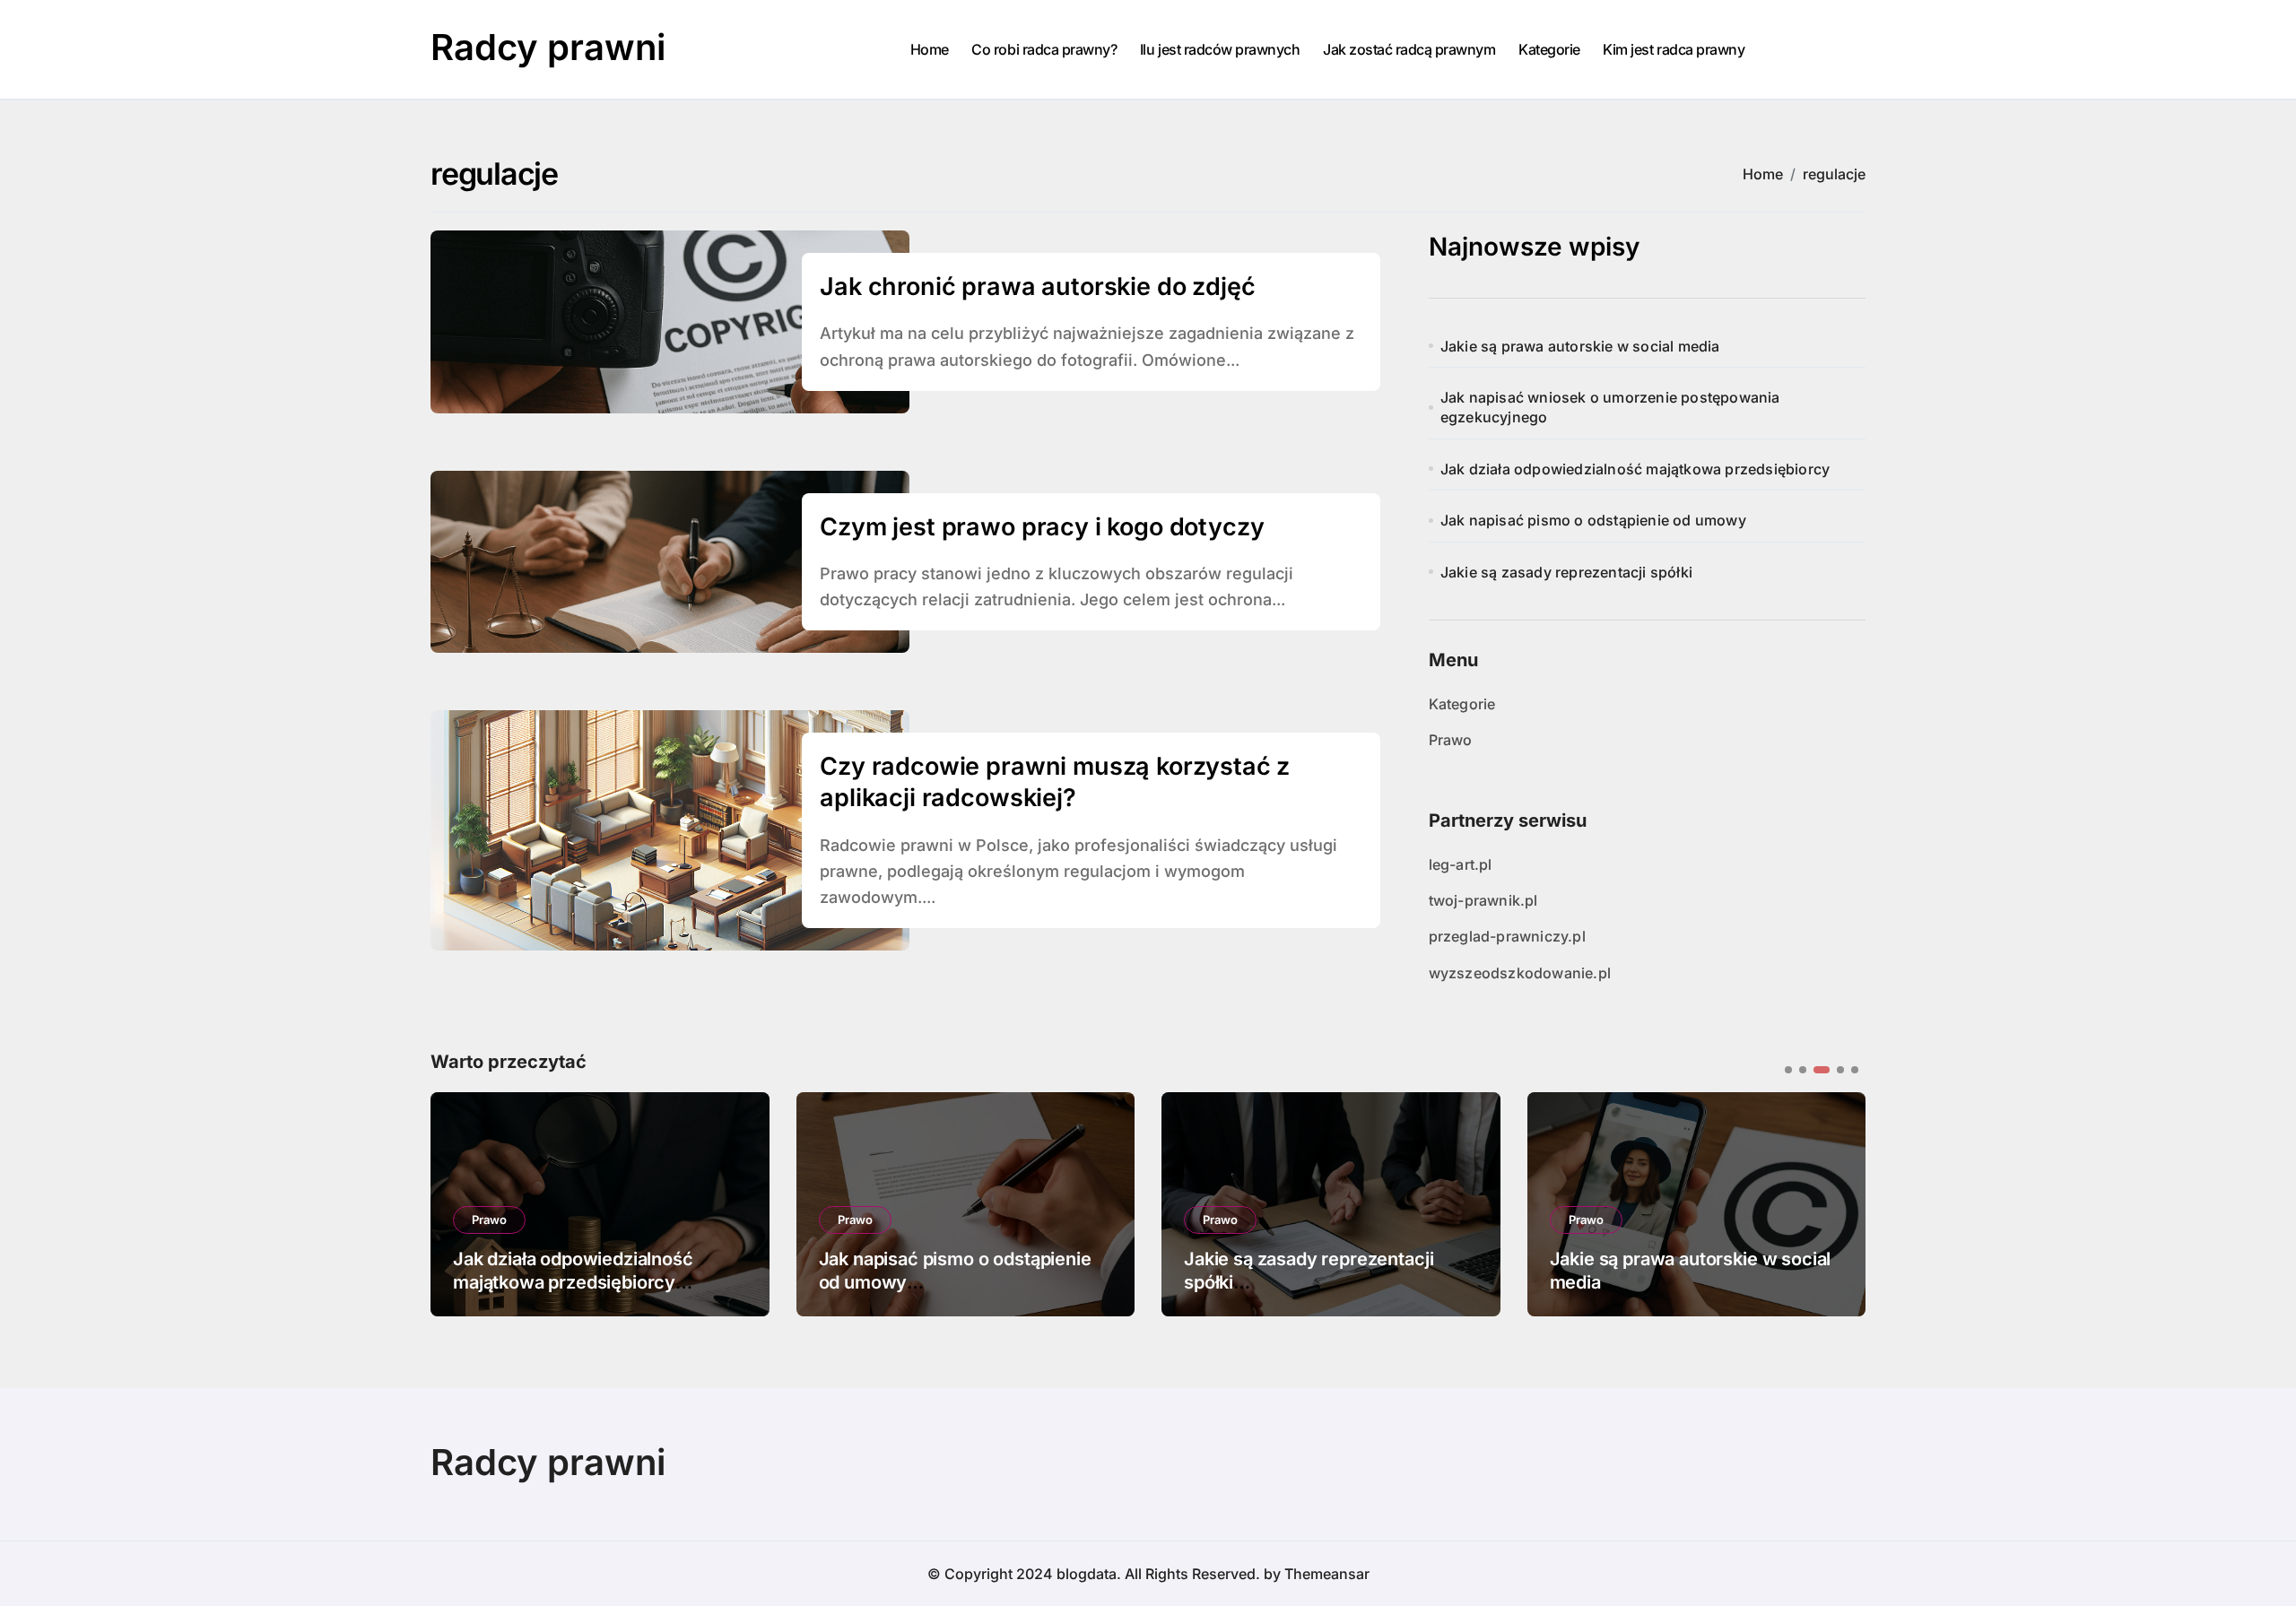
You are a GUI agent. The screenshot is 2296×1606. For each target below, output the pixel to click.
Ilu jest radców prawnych (1220, 49)
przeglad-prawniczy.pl (1507, 936)
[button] (1839, 1202)
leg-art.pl (1461, 864)
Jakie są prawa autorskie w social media (1580, 346)
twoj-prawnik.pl (1483, 900)
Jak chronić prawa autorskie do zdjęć (1037, 286)
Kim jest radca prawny (1674, 49)
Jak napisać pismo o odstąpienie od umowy (1593, 520)
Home (930, 49)
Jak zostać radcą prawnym (1409, 49)
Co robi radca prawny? (1044, 49)
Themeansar (1327, 1574)
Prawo (1451, 740)
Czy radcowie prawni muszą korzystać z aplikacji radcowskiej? (1055, 782)
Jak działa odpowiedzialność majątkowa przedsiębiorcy (1635, 469)
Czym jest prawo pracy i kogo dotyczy (1042, 527)
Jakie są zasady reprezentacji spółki (1566, 572)
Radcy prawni (548, 47)
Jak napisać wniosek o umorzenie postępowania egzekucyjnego (1610, 407)
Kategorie (1549, 49)
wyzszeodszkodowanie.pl (1520, 973)
